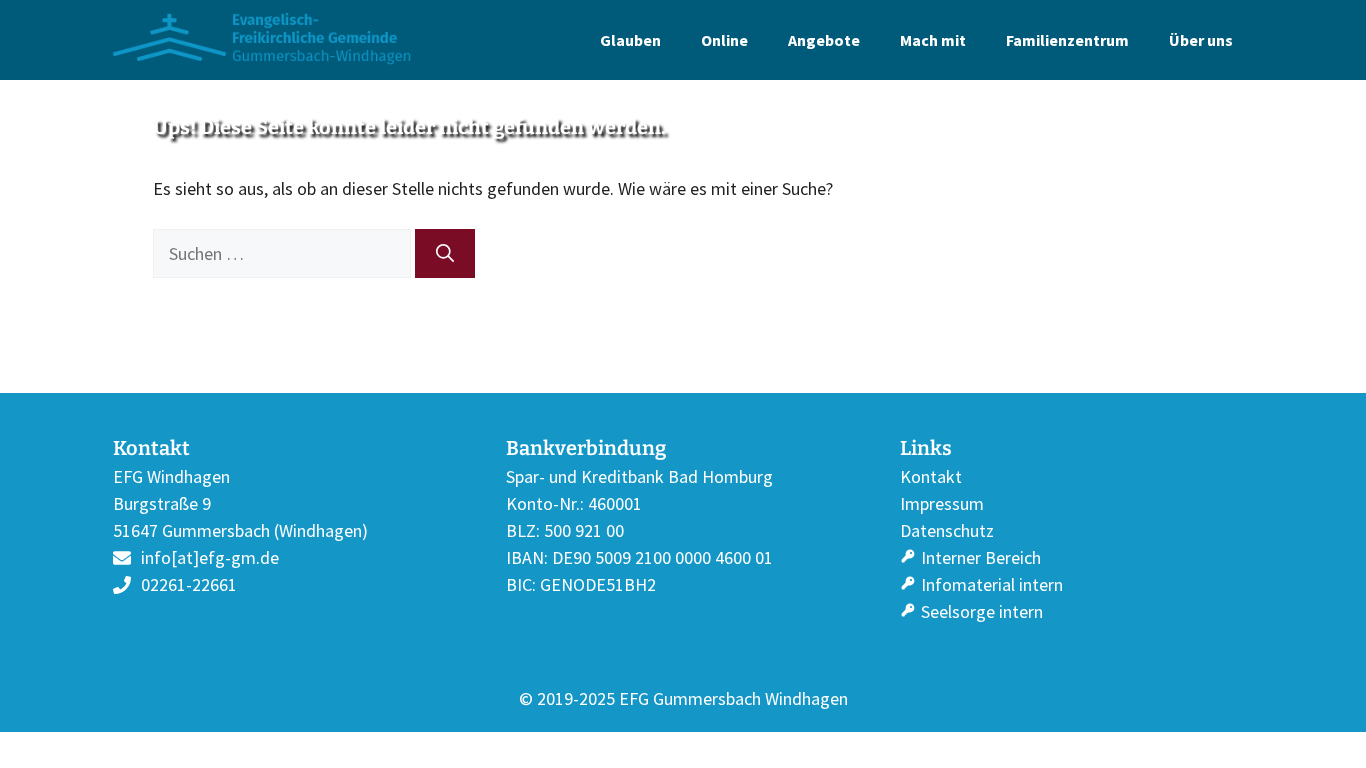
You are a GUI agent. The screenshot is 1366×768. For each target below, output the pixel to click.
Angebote (824, 40)
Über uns (1201, 40)
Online (724, 40)
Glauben (630, 40)
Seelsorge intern (982, 611)
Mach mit (933, 40)
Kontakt (931, 476)
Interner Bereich (981, 557)
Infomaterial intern (992, 584)
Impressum (942, 503)
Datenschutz (947, 530)
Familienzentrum (1067, 40)
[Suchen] (445, 253)
